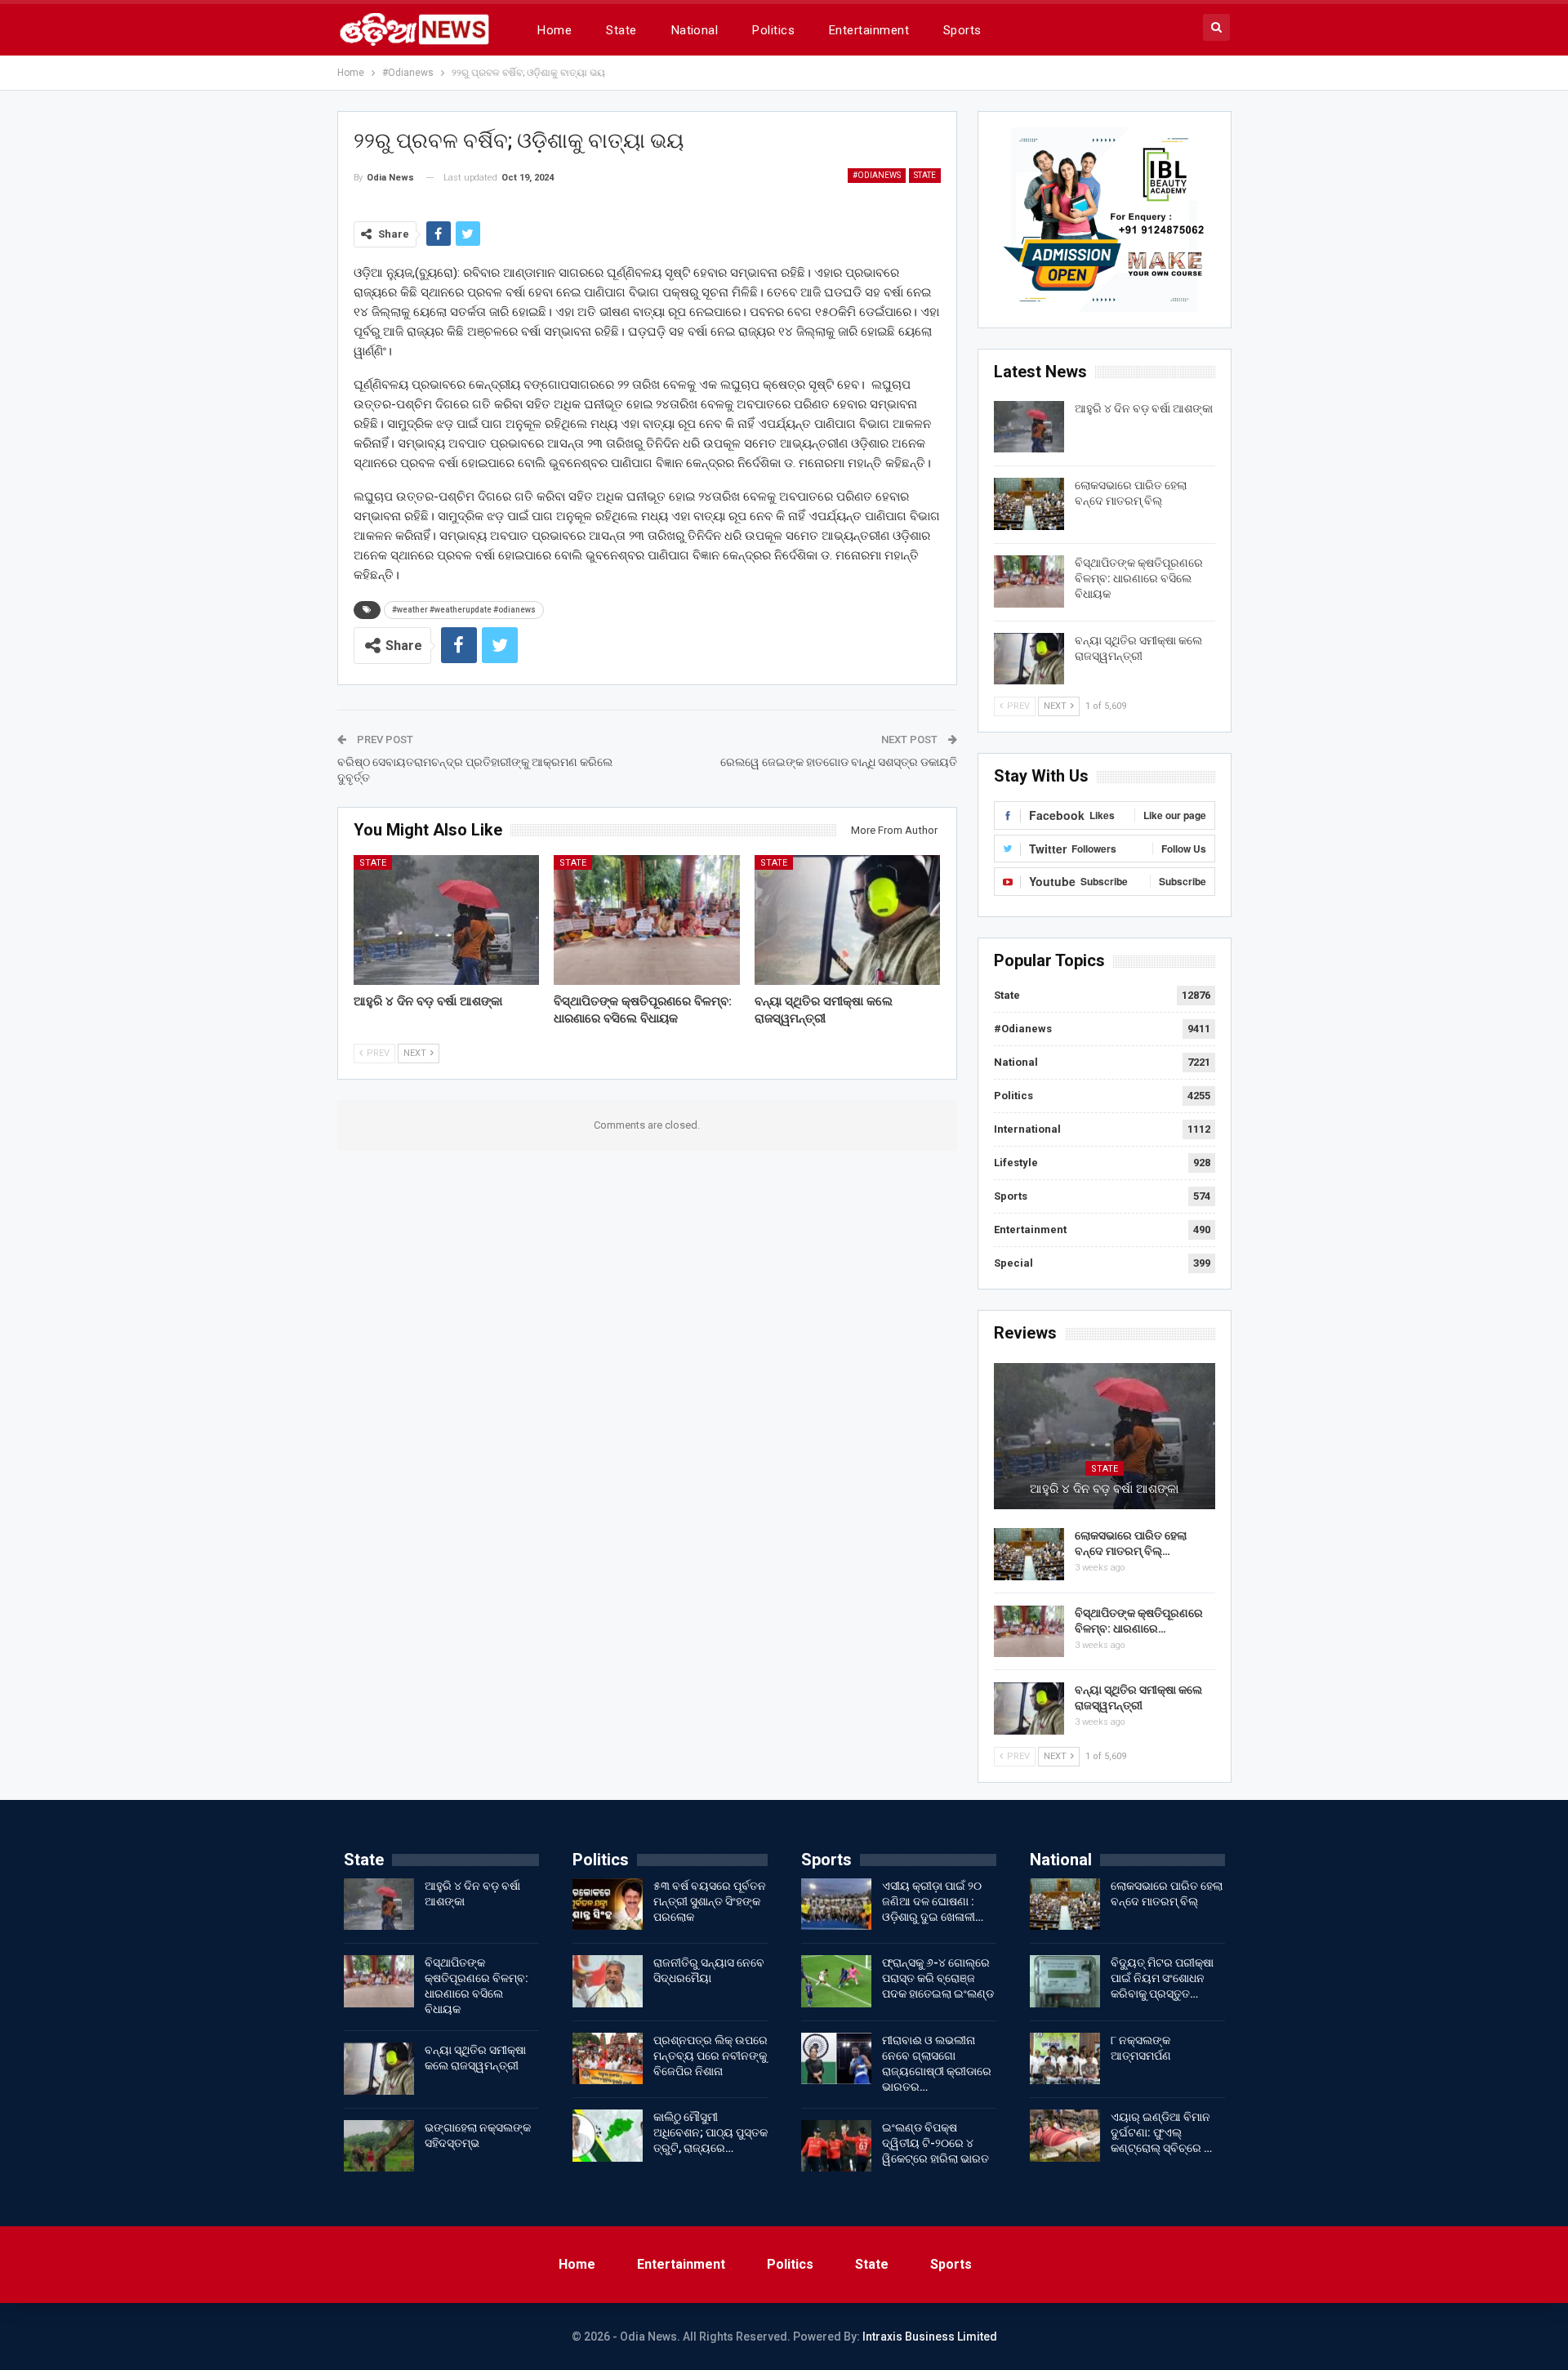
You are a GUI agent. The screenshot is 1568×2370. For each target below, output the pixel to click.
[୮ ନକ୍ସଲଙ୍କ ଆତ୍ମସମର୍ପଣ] (1065, 2059)
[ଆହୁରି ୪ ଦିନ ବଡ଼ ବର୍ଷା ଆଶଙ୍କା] (447, 920)
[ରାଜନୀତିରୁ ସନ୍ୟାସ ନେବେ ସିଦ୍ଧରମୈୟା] (608, 1981)
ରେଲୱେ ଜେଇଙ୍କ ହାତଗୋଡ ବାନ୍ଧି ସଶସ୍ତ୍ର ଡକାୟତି (839, 762)
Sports (962, 30)
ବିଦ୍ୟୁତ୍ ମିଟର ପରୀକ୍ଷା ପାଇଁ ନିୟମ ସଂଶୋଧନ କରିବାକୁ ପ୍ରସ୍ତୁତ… (1162, 1978)
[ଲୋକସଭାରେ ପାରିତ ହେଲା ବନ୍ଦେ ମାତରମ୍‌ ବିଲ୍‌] (1029, 504)
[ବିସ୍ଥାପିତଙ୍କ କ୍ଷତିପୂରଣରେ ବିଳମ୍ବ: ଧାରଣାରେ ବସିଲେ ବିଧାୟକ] (647, 920)
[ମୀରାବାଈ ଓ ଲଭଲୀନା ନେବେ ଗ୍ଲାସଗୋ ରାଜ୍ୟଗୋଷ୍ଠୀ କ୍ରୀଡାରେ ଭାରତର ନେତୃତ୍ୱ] (836, 2059)
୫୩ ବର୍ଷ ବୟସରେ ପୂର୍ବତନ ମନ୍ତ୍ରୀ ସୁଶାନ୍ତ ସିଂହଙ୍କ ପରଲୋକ (710, 1901)
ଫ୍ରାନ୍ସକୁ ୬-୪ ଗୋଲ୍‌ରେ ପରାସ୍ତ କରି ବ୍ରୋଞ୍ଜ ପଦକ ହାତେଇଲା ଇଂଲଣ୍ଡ (938, 1978)
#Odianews (877, 175)
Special (1013, 1263)
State (621, 30)
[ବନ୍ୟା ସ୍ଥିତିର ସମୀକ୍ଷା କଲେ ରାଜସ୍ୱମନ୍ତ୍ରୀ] (848, 920)
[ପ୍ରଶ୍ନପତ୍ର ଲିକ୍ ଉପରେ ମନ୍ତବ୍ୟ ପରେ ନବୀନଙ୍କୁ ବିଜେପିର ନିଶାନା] (608, 2059)
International (1027, 1129)
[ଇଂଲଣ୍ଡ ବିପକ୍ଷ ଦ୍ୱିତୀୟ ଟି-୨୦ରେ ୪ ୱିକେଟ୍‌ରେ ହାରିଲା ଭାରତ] (836, 2146)
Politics (773, 30)
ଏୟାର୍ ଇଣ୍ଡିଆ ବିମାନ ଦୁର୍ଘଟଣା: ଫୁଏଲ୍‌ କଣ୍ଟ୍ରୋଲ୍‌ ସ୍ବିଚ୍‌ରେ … (1161, 2132)
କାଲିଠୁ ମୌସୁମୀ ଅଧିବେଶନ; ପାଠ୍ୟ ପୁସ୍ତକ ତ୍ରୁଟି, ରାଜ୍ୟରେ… (710, 2132)
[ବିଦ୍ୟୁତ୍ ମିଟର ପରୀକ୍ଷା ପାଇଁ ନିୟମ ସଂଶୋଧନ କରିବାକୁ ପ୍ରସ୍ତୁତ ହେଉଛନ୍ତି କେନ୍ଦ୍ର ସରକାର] (1065, 1981)
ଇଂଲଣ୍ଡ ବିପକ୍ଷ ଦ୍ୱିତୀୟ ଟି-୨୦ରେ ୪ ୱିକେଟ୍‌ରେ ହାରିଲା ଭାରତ (935, 2143)
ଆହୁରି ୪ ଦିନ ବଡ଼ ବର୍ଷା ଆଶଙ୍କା (1144, 408)
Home (555, 30)
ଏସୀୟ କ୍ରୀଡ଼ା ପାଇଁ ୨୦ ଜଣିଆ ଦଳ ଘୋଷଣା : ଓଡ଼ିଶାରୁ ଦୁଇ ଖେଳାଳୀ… (933, 1901)
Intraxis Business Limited (930, 2337)
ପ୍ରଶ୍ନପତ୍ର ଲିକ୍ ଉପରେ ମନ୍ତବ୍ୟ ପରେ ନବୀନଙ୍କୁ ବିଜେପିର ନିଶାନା (710, 2056)
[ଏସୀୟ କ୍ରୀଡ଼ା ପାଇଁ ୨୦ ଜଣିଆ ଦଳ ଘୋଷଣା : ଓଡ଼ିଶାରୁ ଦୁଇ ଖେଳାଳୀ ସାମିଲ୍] (836, 1904)
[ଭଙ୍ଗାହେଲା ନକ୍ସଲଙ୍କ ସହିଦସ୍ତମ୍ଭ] (379, 2146)
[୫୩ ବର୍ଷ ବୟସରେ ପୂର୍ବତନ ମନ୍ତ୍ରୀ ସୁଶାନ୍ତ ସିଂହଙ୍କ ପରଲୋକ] (608, 1904)
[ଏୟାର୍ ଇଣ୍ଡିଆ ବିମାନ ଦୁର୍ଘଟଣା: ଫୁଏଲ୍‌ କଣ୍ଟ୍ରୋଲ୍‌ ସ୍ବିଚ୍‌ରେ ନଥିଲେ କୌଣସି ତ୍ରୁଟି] (1065, 2136)
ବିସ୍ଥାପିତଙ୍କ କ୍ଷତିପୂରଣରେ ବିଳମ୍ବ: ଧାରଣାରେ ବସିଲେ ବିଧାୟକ (1139, 578)
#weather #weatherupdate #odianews (464, 610)
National (695, 30)
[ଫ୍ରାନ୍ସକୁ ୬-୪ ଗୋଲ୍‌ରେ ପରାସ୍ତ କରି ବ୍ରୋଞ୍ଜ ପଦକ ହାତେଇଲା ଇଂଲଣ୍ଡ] (836, 1981)
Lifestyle (1016, 1163)
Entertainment (869, 30)
